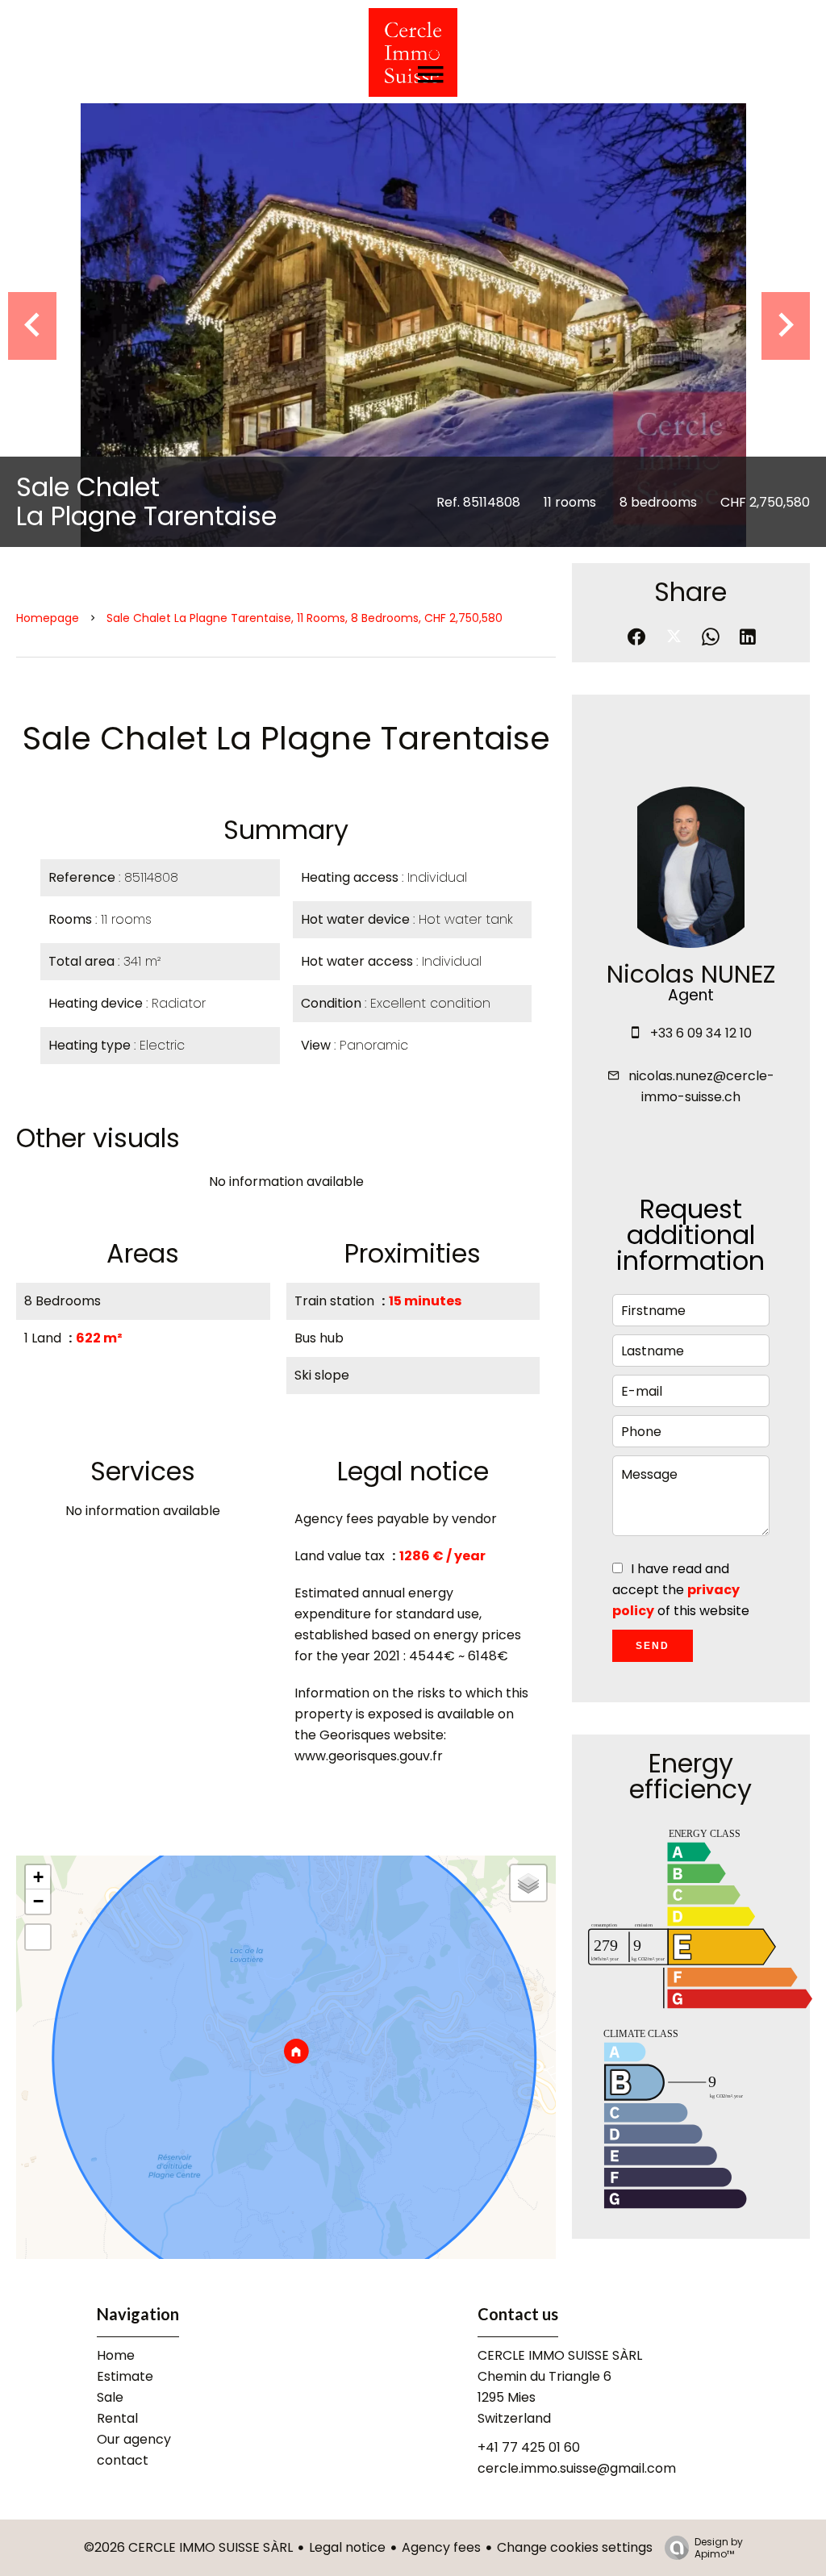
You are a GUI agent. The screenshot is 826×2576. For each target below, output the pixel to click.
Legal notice (347, 2547)
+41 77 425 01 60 (529, 2447)
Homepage (48, 618)
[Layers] (528, 1883)
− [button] (38, 1901)
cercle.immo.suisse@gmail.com (577, 2468)
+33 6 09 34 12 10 (701, 1033)
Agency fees (441, 2547)
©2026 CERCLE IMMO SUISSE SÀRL (188, 2547)
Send (653, 1646)
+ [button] (38, 1877)
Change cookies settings (575, 2547)
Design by (719, 2547)
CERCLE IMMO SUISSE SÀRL (560, 2355)
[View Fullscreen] (38, 1937)
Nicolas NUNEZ (691, 974)
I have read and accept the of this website (681, 1590)
